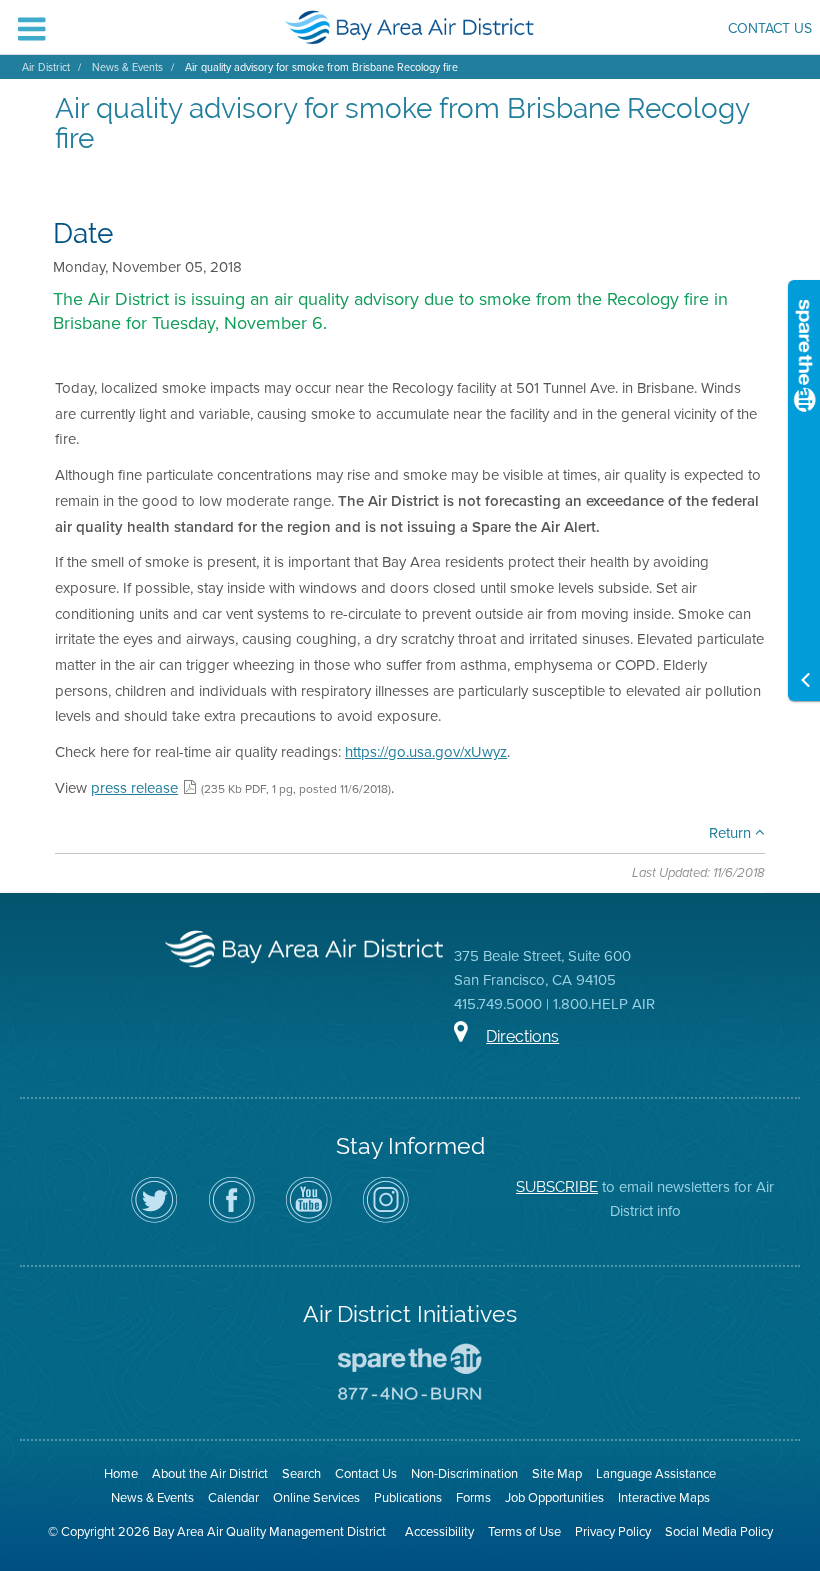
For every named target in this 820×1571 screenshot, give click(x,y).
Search (301, 1473)
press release (134, 788)
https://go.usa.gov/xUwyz (426, 752)
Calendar (233, 1497)
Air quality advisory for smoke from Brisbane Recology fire (321, 67)
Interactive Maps (664, 1497)
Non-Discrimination (464, 1473)
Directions (522, 1036)
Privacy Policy (613, 1531)
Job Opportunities (554, 1497)
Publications (408, 1497)
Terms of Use (524, 1531)
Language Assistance (656, 1473)
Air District (46, 67)
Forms (473, 1497)
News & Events (127, 67)
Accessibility (439, 1531)
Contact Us (770, 30)
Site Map (557, 1473)
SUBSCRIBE (557, 1186)
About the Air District (210, 1473)
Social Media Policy (719, 1531)
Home (121, 1473)
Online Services (316, 1497)
